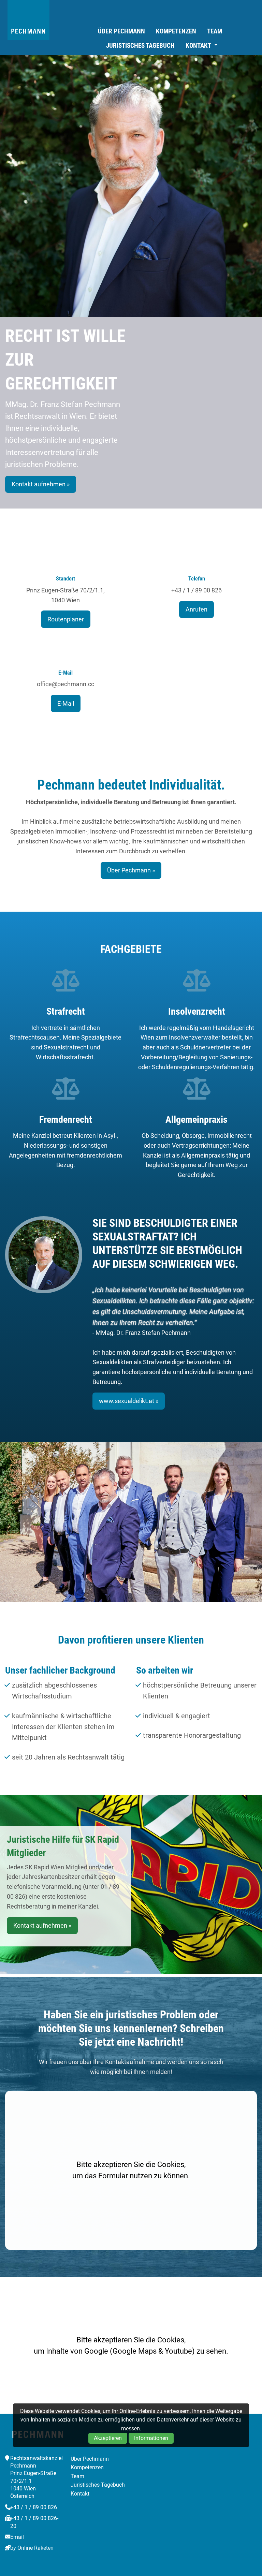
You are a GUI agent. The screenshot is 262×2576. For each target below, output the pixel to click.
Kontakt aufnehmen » (41, 484)
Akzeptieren (108, 2438)
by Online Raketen (32, 2548)
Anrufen (196, 609)
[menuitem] (121, 31)
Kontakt (198, 46)
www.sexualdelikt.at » (129, 1401)
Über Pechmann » (131, 870)
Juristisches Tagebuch (140, 46)
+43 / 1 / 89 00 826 (34, 2507)
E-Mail (66, 703)
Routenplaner (66, 619)
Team (215, 31)
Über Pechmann (121, 31)
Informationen (151, 2438)
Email (17, 2537)
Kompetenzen (176, 31)
